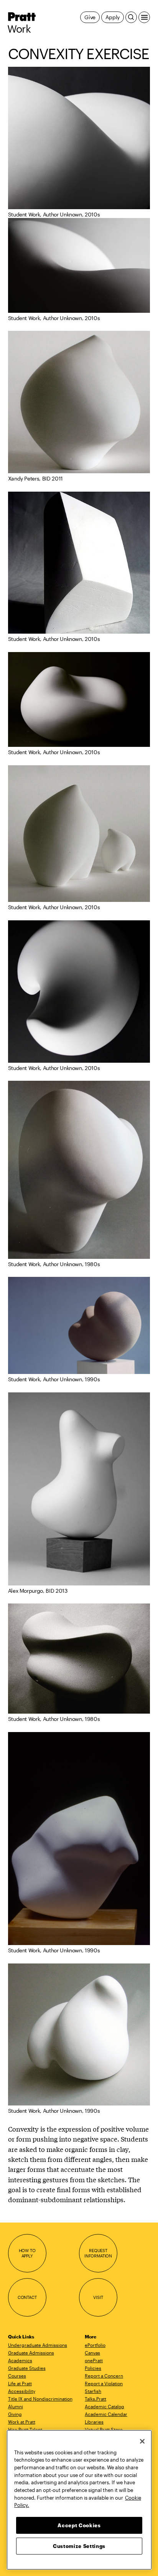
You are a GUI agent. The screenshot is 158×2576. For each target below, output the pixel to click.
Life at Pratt (20, 2383)
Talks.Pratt (95, 2399)
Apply (113, 17)
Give (90, 17)
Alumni (16, 2406)
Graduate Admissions (31, 2353)
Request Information (98, 2253)
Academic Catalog (105, 2406)
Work (19, 29)
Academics (20, 2360)
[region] (79, 2500)
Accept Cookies (79, 2525)
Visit (98, 2297)
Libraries (94, 2422)
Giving (15, 2414)
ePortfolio (95, 2345)
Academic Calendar (106, 2414)
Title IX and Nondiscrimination (40, 2399)
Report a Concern (104, 2376)
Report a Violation (104, 2383)
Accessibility (22, 2391)
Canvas (92, 2353)
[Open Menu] (144, 17)
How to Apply (27, 2253)
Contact (27, 2297)
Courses (17, 2376)
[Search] (131, 17)
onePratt (94, 2360)
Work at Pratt (22, 2422)
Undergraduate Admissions (38, 2345)
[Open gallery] (79, 138)
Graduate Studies (27, 2368)
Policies (93, 2368)
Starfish (93, 2391)
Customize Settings (79, 2546)
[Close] (142, 2441)
